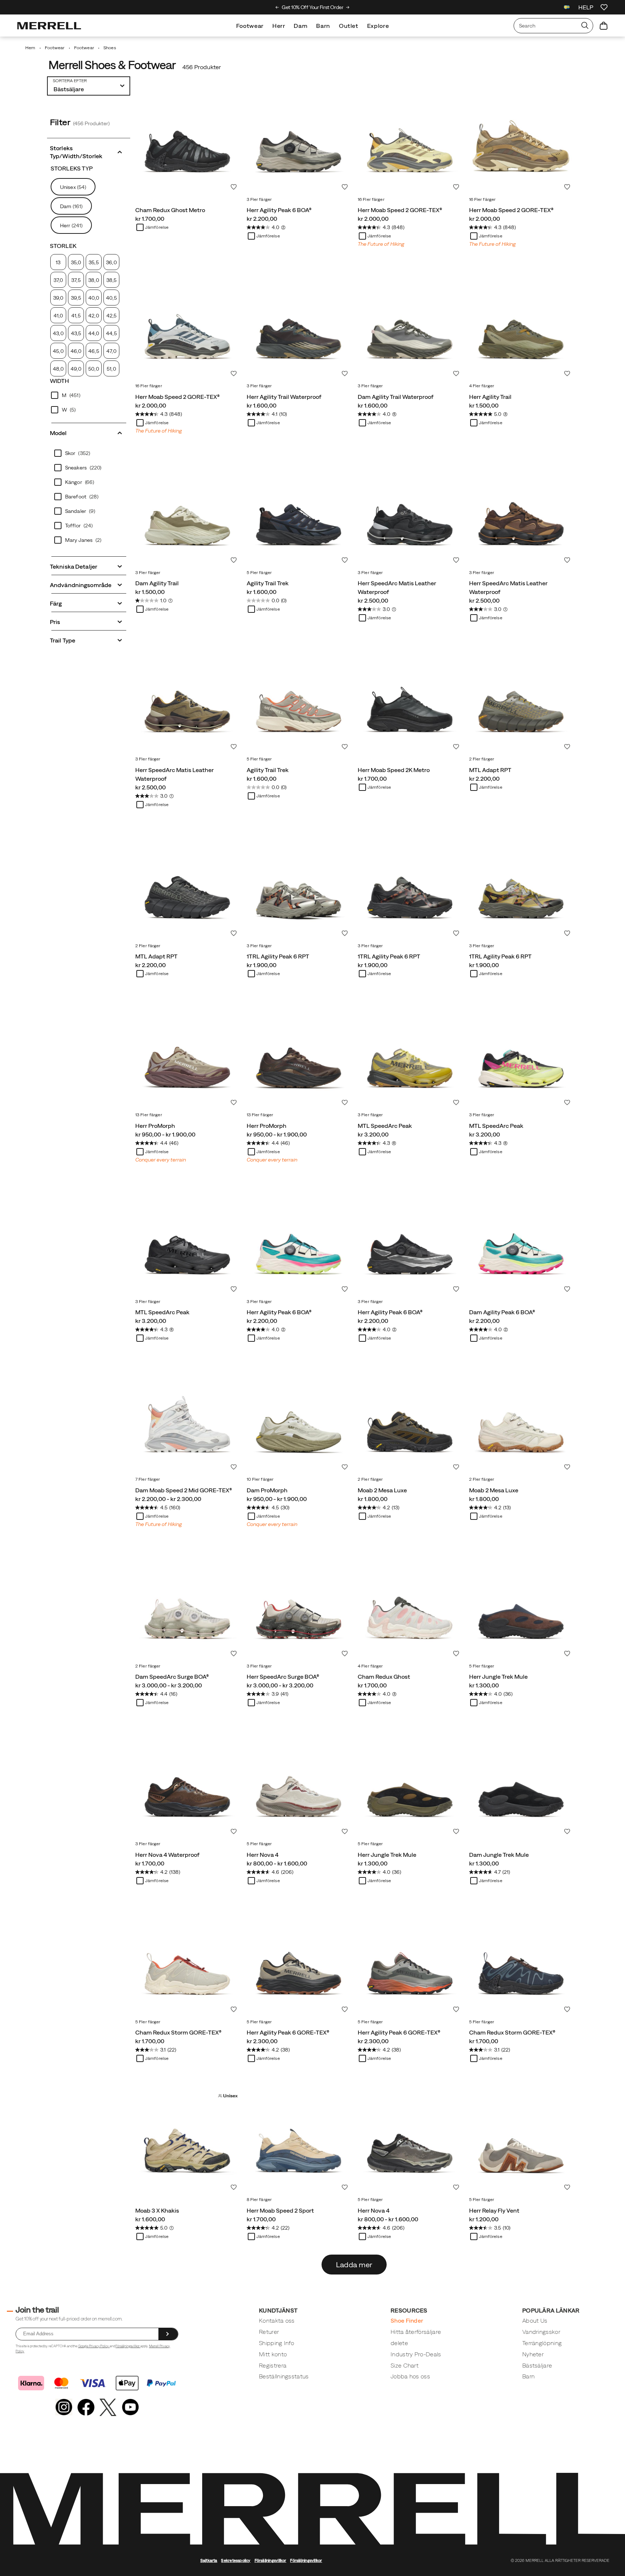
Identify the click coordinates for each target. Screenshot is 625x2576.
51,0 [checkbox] (111, 369)
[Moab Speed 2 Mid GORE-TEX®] (187, 1421)
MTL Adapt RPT (490, 770)
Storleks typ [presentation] (72, 168)
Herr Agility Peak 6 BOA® (279, 210)
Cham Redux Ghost (384, 1677)
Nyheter (533, 2354)
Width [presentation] (60, 381)
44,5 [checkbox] (111, 333)
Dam (301, 26)
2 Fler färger (482, 759)
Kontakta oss (277, 2320)
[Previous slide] (277, 7)
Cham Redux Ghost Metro (170, 210)
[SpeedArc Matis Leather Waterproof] (410, 514)
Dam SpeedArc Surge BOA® (172, 1677)
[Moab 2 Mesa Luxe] (410, 1421)
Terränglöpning (542, 2343)
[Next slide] (348, 7)
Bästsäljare (537, 2365)
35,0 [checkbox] (76, 262)
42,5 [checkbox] (111, 316)
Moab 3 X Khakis (157, 2210)
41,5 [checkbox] (76, 316)
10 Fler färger (260, 1479)
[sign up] (168, 2334)
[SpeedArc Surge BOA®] (187, 1608)
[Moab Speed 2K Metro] (410, 701)
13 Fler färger (149, 1115)
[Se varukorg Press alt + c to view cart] (604, 26)
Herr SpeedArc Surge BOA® (283, 1677)
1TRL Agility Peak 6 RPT (278, 956)
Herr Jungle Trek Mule (498, 1677)
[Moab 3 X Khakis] (187, 2141)
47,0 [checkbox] (111, 351)
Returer (269, 2332)
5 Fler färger (259, 573)
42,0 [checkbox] (93, 316)
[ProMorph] (187, 1057)
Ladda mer (354, 2265)
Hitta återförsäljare (416, 2332)
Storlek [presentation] (63, 246)
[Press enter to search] (585, 26)
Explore (378, 26)
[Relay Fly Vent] (521, 2141)
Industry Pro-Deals (416, 2354)
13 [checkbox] (58, 262)
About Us (535, 2320)
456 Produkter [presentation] (202, 67)
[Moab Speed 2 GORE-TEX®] (410, 141)
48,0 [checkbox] (58, 369)
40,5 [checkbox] (111, 298)
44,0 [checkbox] (94, 333)
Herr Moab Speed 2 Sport (280, 2210)
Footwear (250, 26)
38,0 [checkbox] (93, 280)
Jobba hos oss (410, 2376)
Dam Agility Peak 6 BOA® (502, 1312)
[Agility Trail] (521, 328)
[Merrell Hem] (49, 26)
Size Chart (405, 2365)
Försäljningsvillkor (128, 2346)
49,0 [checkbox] (76, 369)
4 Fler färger (482, 386)
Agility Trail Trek (268, 583)
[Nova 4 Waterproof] (187, 1786)
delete (399, 2343)
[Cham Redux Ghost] (410, 1608)
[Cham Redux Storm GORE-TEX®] (187, 1964)
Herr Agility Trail (490, 397)
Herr (279, 26)
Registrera (273, 2365)
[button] (89, 151)
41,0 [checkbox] (58, 316)
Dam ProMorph (267, 1490)
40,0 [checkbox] (94, 298)
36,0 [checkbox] (111, 262)
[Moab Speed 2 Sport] (299, 2141)
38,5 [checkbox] (111, 280)
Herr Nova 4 (263, 1855)
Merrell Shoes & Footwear (112, 65)
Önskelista (234, 187)
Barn (323, 26)
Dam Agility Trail (157, 583)
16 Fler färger (371, 199)
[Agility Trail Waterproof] (299, 328)
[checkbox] (89, 395)
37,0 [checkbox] (58, 280)
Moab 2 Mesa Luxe (382, 1490)
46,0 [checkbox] (76, 351)
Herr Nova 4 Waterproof (167, 1855)
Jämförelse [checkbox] (157, 227)
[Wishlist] (604, 7)
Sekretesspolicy (236, 2560)
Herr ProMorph (155, 1126)
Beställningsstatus (284, 2376)
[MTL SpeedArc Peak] (410, 1057)
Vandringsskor (541, 2332)
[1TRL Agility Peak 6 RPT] (299, 888)
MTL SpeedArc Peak (385, 1126)
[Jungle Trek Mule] (521, 1608)
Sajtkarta (209, 2560)
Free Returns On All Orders (334, 7)
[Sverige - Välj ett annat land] (567, 8)
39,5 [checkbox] (76, 298)
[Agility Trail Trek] (299, 514)
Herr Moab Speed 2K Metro (394, 770)
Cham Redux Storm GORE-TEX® (178, 2032)
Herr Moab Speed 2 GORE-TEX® (400, 210)
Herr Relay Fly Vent (494, 2210)
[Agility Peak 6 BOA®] (299, 141)
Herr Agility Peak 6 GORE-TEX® (288, 2032)
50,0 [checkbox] (93, 369)
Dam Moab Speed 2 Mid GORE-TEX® (184, 1490)
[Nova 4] (299, 1786)
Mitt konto (273, 2354)
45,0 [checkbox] (58, 351)
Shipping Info (277, 2343)
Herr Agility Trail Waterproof (284, 397)
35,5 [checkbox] (93, 262)
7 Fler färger (148, 1479)
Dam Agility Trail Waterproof (396, 397)
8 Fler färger (259, 2200)
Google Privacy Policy (94, 2346)
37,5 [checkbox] (76, 280)
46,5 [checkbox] (93, 351)
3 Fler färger (259, 199)
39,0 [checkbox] (58, 298)
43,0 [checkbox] (58, 333)
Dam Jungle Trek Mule (499, 1855)
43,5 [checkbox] (76, 333)
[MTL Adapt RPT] (521, 701)
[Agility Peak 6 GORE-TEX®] (299, 1964)
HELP (586, 7)
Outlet (349, 26)
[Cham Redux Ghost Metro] (187, 141)
